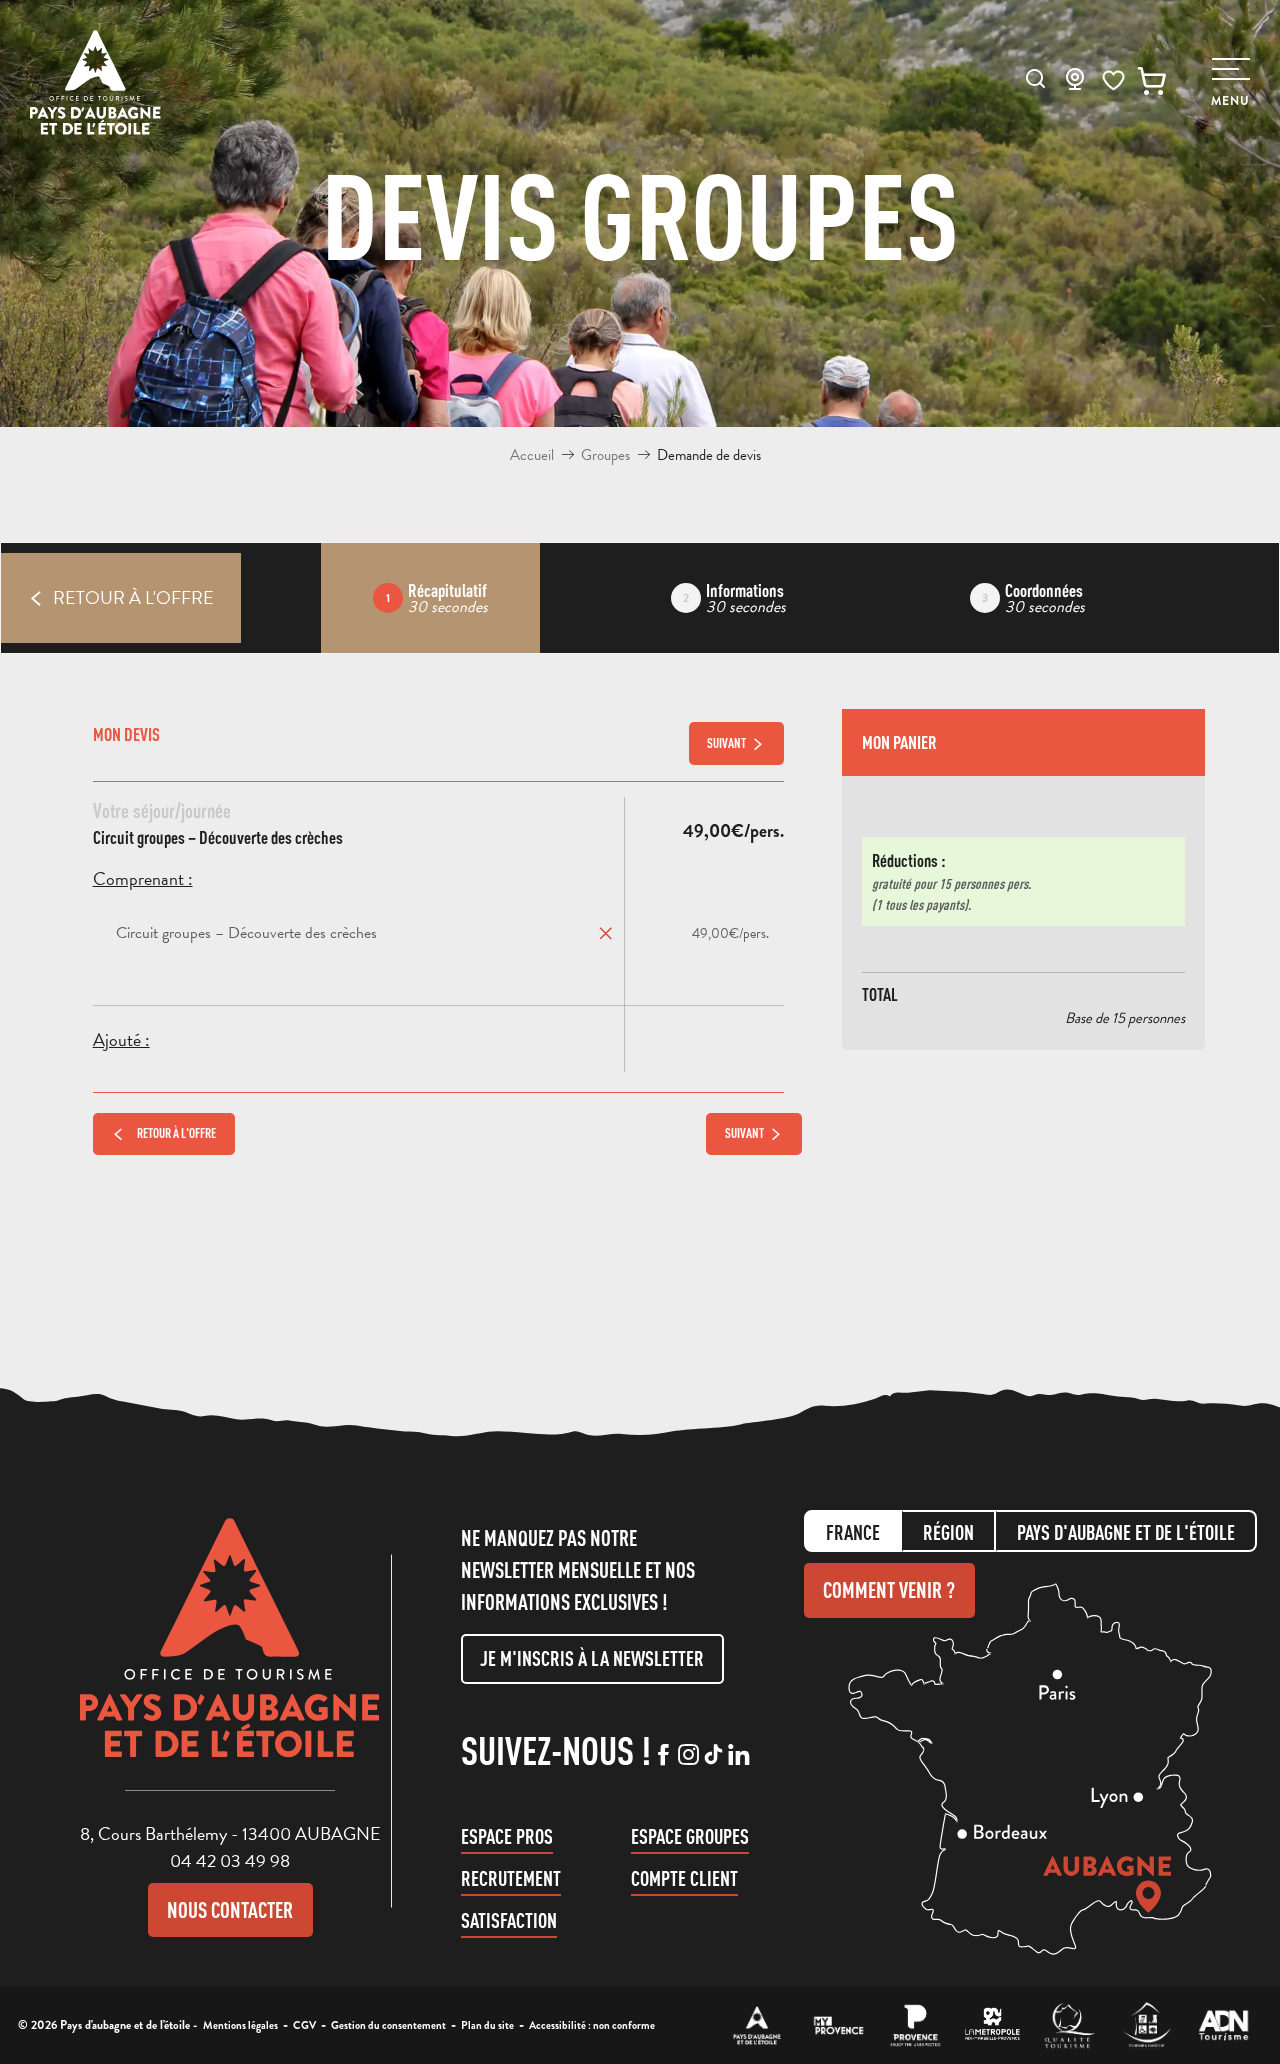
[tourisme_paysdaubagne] (713, 1756)
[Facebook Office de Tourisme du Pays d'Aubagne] (663, 1756)
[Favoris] (1113, 80)
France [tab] (853, 1532)
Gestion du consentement (388, 2025)
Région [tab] (948, 1532)
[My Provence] (838, 2025)
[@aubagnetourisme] (688, 1756)
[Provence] (915, 2025)
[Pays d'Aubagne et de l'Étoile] (95, 82)
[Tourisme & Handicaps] (1146, 2025)
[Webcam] (1075, 85)
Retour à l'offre (176, 1133)
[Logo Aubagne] (230, 1653)
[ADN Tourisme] (1223, 2025)
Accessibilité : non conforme (592, 2025)
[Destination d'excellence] (1069, 2025)
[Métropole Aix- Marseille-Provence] (992, 2025)
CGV (304, 2025)
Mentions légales (240, 2025)
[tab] (430, 598)
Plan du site (487, 2025)
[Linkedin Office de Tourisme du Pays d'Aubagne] (738, 1756)
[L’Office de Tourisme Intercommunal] (757, 2025)
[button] (1035, 78)
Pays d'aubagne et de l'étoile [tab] (1126, 1532)
